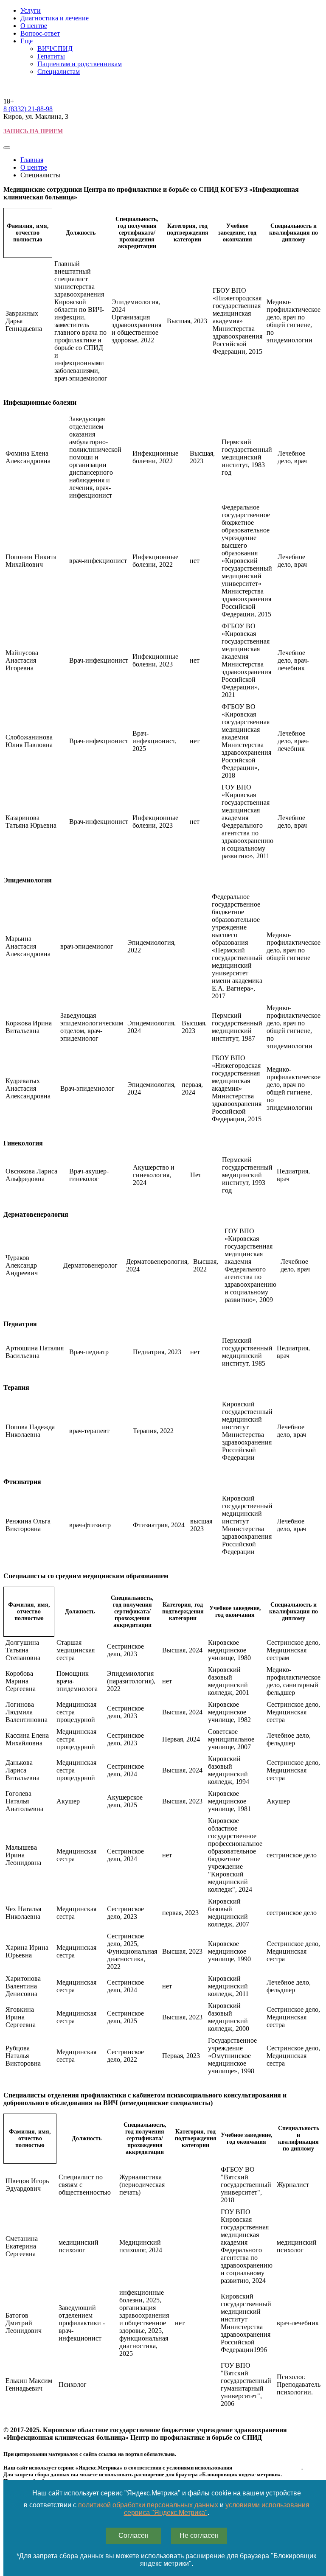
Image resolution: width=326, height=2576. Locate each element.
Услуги (31, 10)
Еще (27, 41)
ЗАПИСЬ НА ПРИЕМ (33, 131)
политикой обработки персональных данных (148, 2505)
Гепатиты (51, 56)
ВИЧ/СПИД (55, 49)
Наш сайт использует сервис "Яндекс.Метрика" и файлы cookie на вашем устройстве (167, 2493)
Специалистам (59, 71)
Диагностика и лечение (55, 18)
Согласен (133, 2535)
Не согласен (199, 2535)
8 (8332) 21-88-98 (28, 109)
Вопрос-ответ (40, 33)
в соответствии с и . (167, 2509)
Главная (32, 160)
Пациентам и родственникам (80, 64)
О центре (34, 26)
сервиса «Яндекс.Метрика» (267, 2468)
